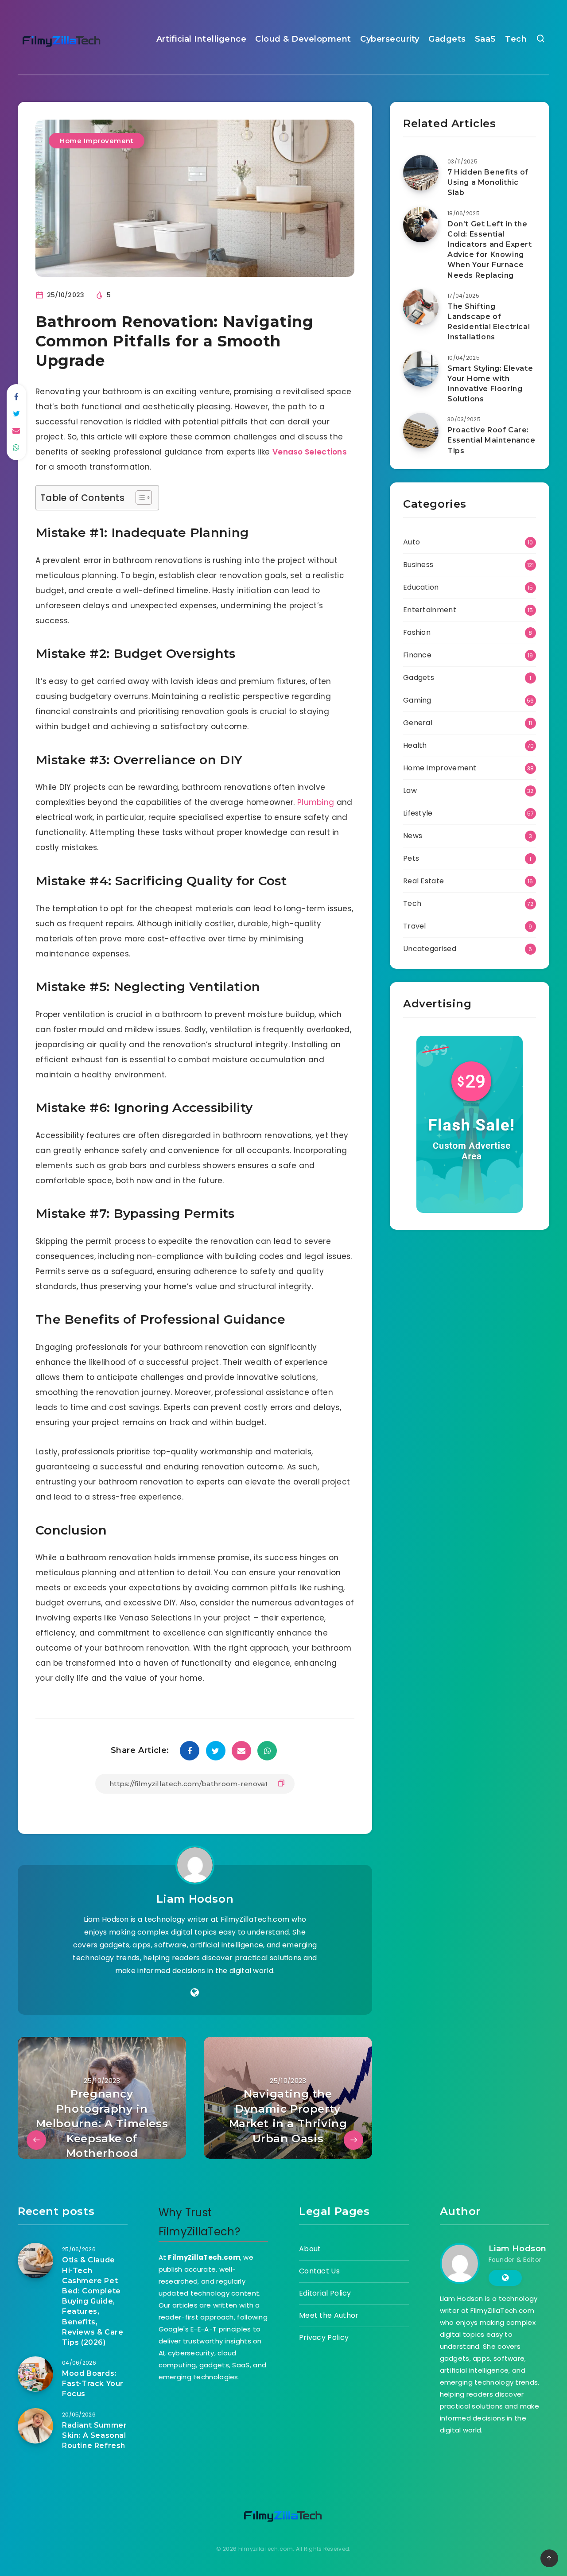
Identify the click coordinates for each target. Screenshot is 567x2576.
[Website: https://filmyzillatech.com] (195, 1993)
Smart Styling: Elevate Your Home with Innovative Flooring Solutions (490, 384)
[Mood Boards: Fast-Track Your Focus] (35, 2374)
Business (418, 565)
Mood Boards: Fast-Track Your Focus (93, 2384)
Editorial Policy (325, 2293)
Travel (415, 926)
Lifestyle (418, 813)
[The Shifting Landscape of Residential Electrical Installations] (421, 307)
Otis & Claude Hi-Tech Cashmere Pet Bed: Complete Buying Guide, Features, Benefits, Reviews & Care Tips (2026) (93, 2301)
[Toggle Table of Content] (139, 497)
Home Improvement (97, 141)
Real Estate (423, 881)
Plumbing (316, 802)
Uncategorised (430, 949)
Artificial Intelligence (202, 39)
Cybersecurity (390, 39)
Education (421, 587)
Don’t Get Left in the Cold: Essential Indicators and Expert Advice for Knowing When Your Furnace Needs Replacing (490, 250)
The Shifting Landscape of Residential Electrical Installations (489, 322)
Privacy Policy (324, 2337)
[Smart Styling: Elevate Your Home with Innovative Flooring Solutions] (421, 369)
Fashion (417, 632)
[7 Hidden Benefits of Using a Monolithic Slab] (421, 173)
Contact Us (319, 2271)
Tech (516, 39)
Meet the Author (329, 2315)
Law (410, 791)
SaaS (485, 39)
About (310, 2249)
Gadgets (447, 39)
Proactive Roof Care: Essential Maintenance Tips (491, 440)
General (418, 723)
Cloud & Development (303, 39)
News (413, 836)
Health (415, 745)
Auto (412, 542)
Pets (411, 858)
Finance (417, 655)
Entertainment (430, 610)
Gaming (417, 700)
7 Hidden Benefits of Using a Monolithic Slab (488, 182)
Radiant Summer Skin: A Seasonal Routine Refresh (94, 2435)
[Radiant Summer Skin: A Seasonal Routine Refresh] (35, 2426)
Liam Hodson (195, 1899)
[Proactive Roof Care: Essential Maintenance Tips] (421, 431)
